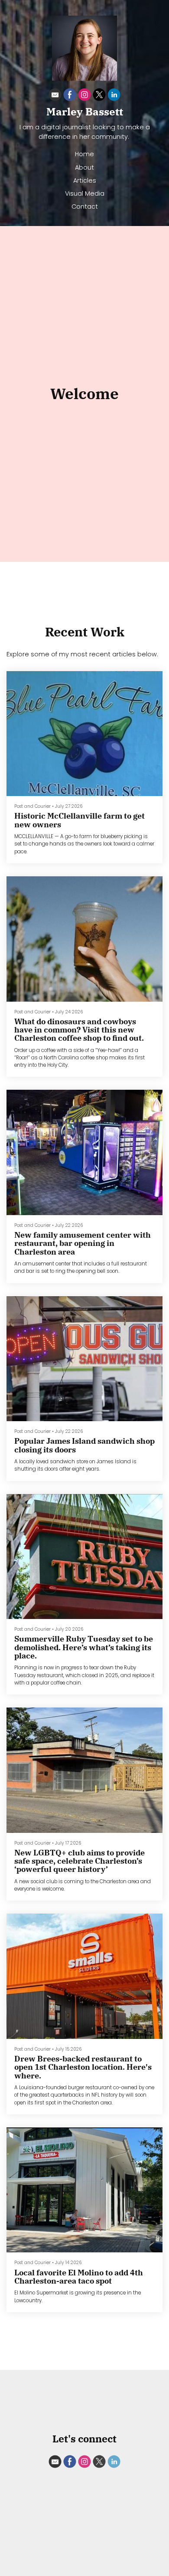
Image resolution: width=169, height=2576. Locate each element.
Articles (85, 180)
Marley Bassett (85, 111)
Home (84, 154)
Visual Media (85, 193)
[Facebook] (70, 96)
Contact (85, 206)
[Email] (55, 96)
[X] (99, 96)
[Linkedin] (114, 96)
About (84, 167)
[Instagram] (84, 96)
